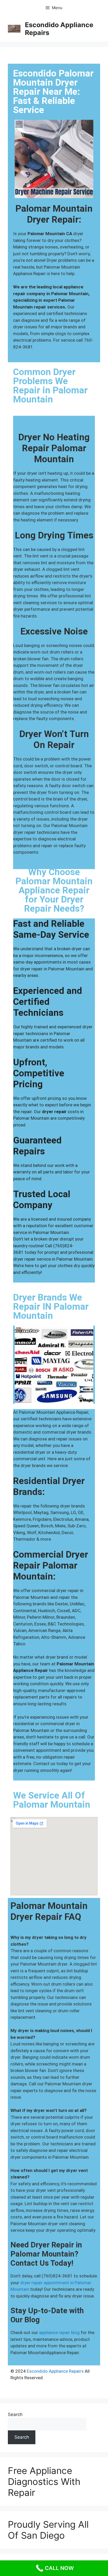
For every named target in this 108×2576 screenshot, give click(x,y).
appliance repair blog (59, 2332)
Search (15, 2414)
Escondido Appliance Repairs (55, 2371)
